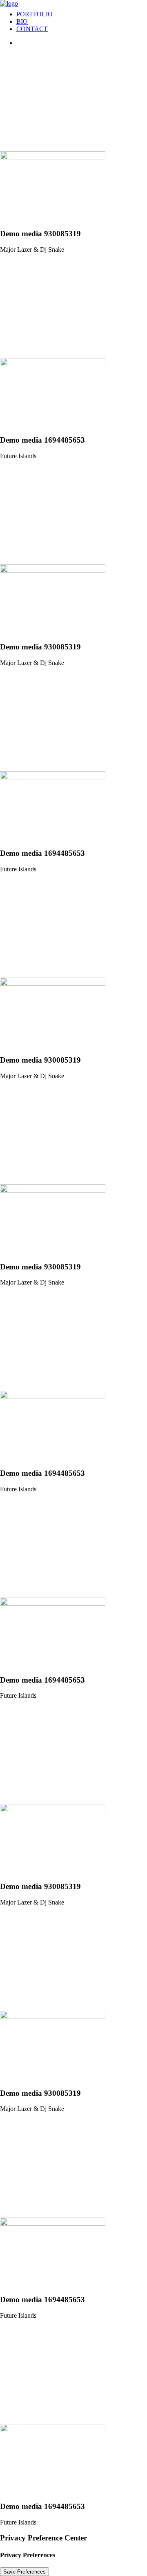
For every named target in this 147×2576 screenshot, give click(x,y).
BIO (22, 21)
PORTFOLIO (35, 14)
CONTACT (32, 29)
